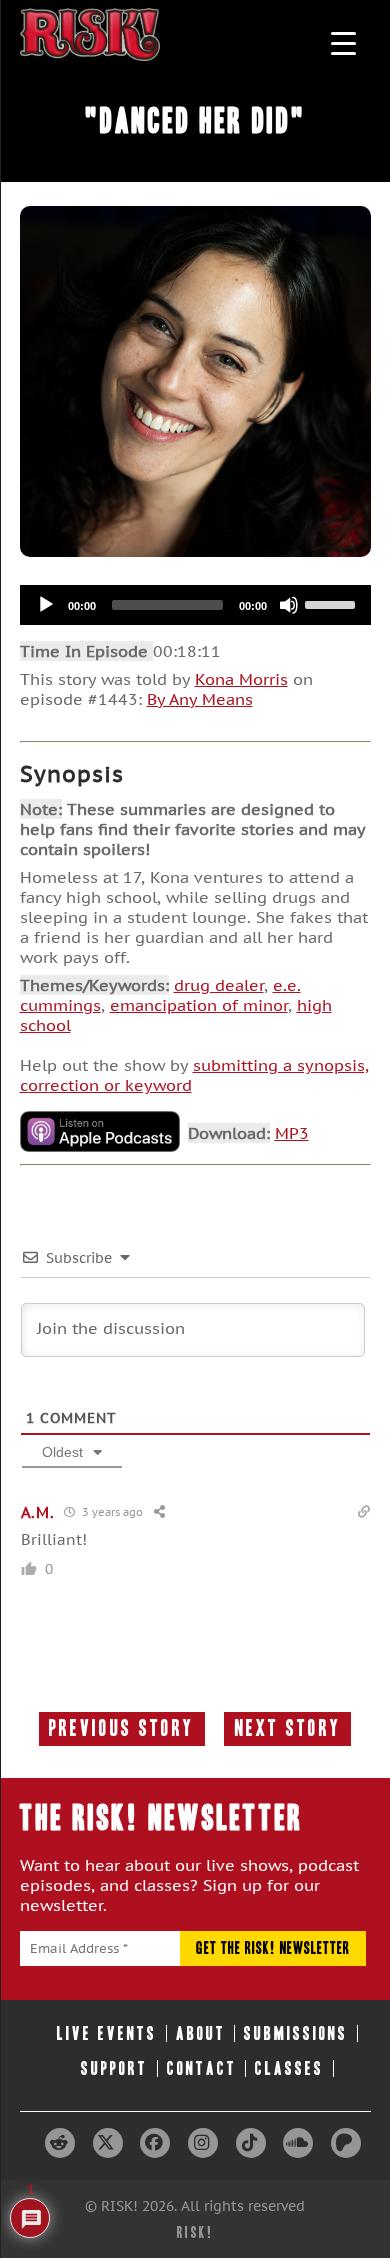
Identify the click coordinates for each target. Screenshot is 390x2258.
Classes (289, 2068)
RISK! (195, 2232)
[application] (195, 605)
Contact (202, 2068)
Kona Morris (241, 679)
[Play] (46, 605)
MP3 (292, 1133)
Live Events (107, 2033)
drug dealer (219, 985)
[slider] (333, 603)
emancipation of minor (199, 1005)
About (201, 2033)
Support (114, 2068)
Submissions (296, 2033)
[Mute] (289, 605)
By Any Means (200, 699)
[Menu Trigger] (343, 42)
